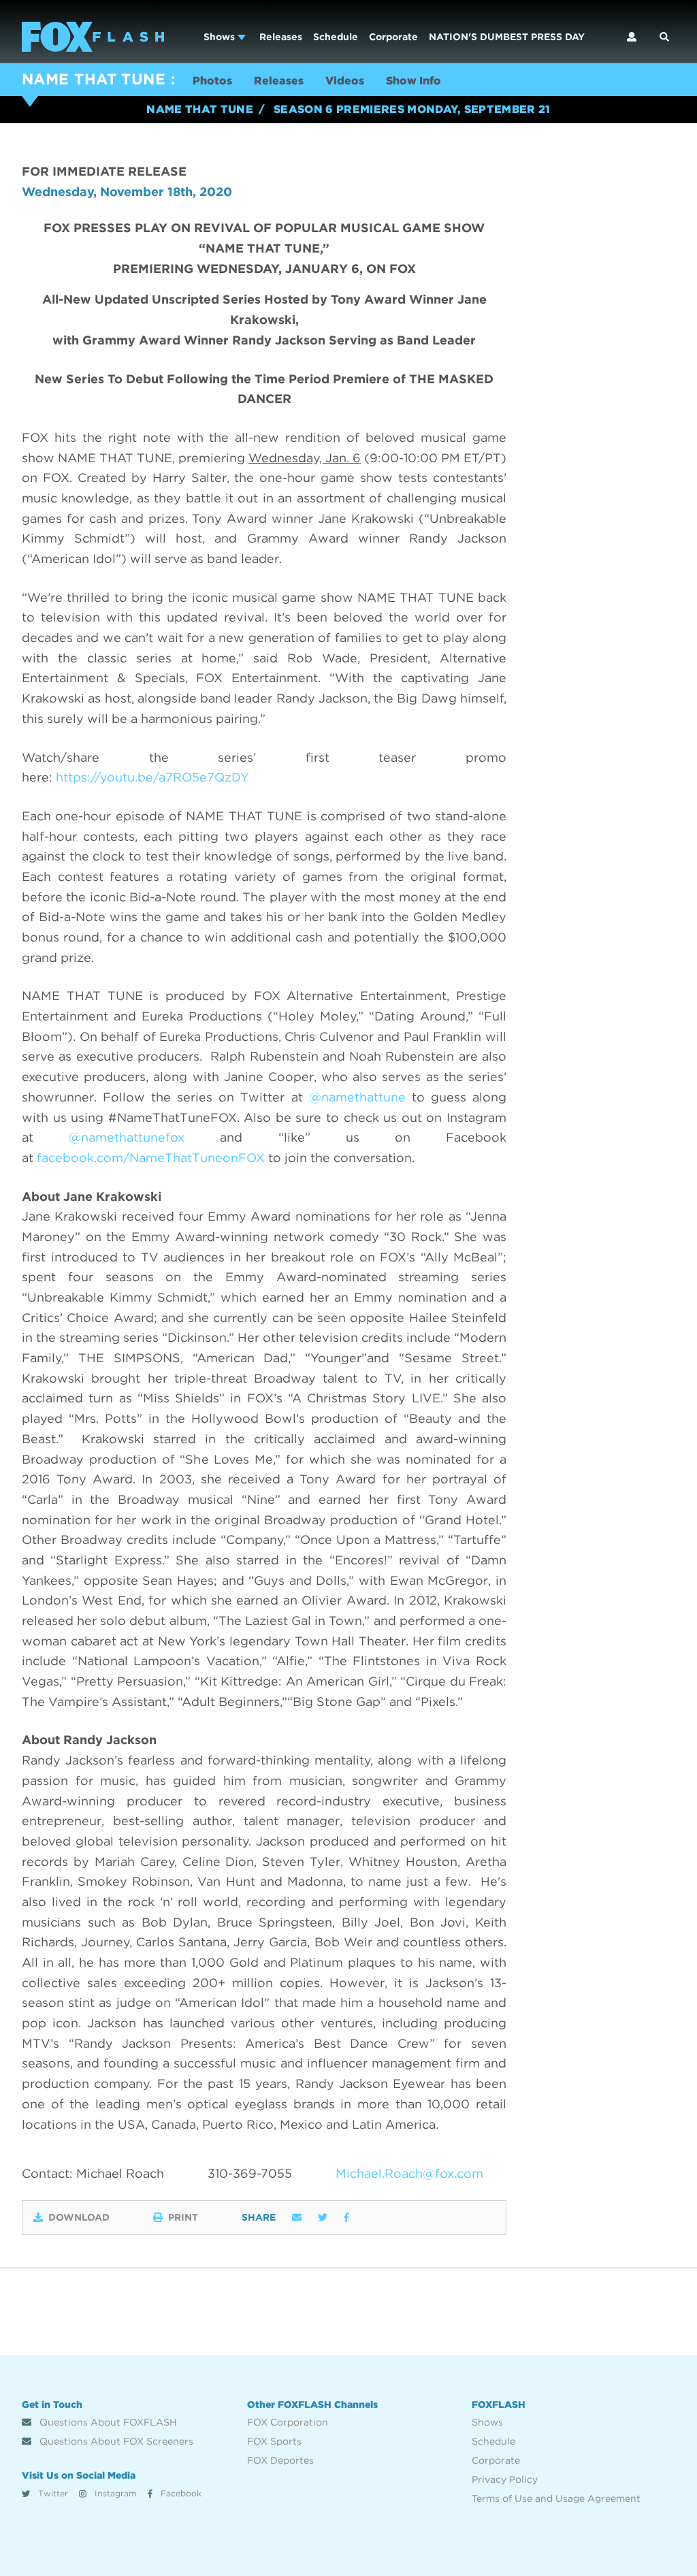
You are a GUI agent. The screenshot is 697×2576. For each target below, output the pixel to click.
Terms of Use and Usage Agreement (556, 2498)
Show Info (414, 81)
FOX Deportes (280, 2460)
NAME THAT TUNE (94, 79)
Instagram (114, 2493)
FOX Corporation (288, 2422)
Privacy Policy (505, 2479)
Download (79, 2217)
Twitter (52, 2493)
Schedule (336, 37)
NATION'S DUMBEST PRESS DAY (507, 37)
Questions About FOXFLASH (107, 2422)
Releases (281, 37)
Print (183, 2217)
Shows (221, 37)
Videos (345, 81)
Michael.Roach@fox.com (409, 2173)
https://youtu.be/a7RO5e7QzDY (152, 777)
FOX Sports (274, 2441)
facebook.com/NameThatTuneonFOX (151, 1158)
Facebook (180, 2493)
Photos (212, 81)
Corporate (393, 37)
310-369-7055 (250, 2173)
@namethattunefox (127, 1137)
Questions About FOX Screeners (115, 2441)
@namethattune (360, 1097)
